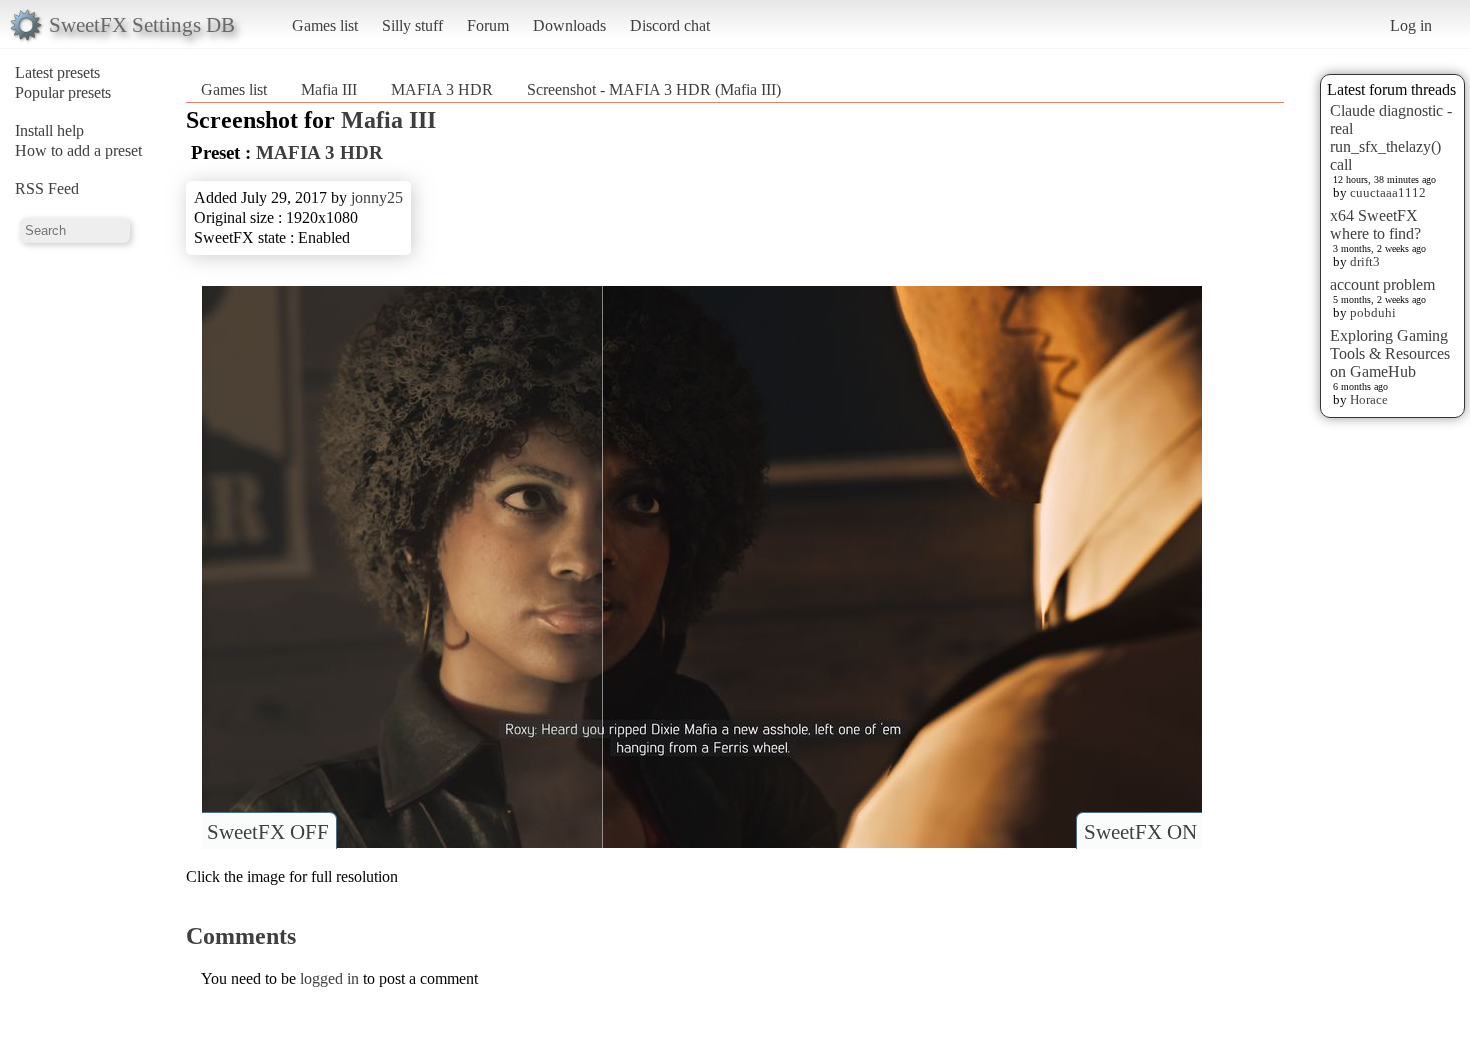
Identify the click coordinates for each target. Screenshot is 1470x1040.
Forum (488, 25)
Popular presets (63, 92)
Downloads (569, 25)
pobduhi (1373, 312)
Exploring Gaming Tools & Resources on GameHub (1390, 353)
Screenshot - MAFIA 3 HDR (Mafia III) (654, 89)
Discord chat (670, 25)
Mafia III (329, 89)
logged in (329, 978)
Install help (49, 130)
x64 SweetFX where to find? (1375, 224)
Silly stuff (412, 25)
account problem (1382, 284)
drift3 (1365, 261)
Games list (325, 25)
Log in (1411, 25)
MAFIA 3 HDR (442, 89)
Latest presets (57, 72)
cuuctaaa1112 (1388, 192)
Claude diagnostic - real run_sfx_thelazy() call (1391, 137)
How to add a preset (78, 150)
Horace (1369, 399)
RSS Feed (47, 188)
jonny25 (377, 197)
